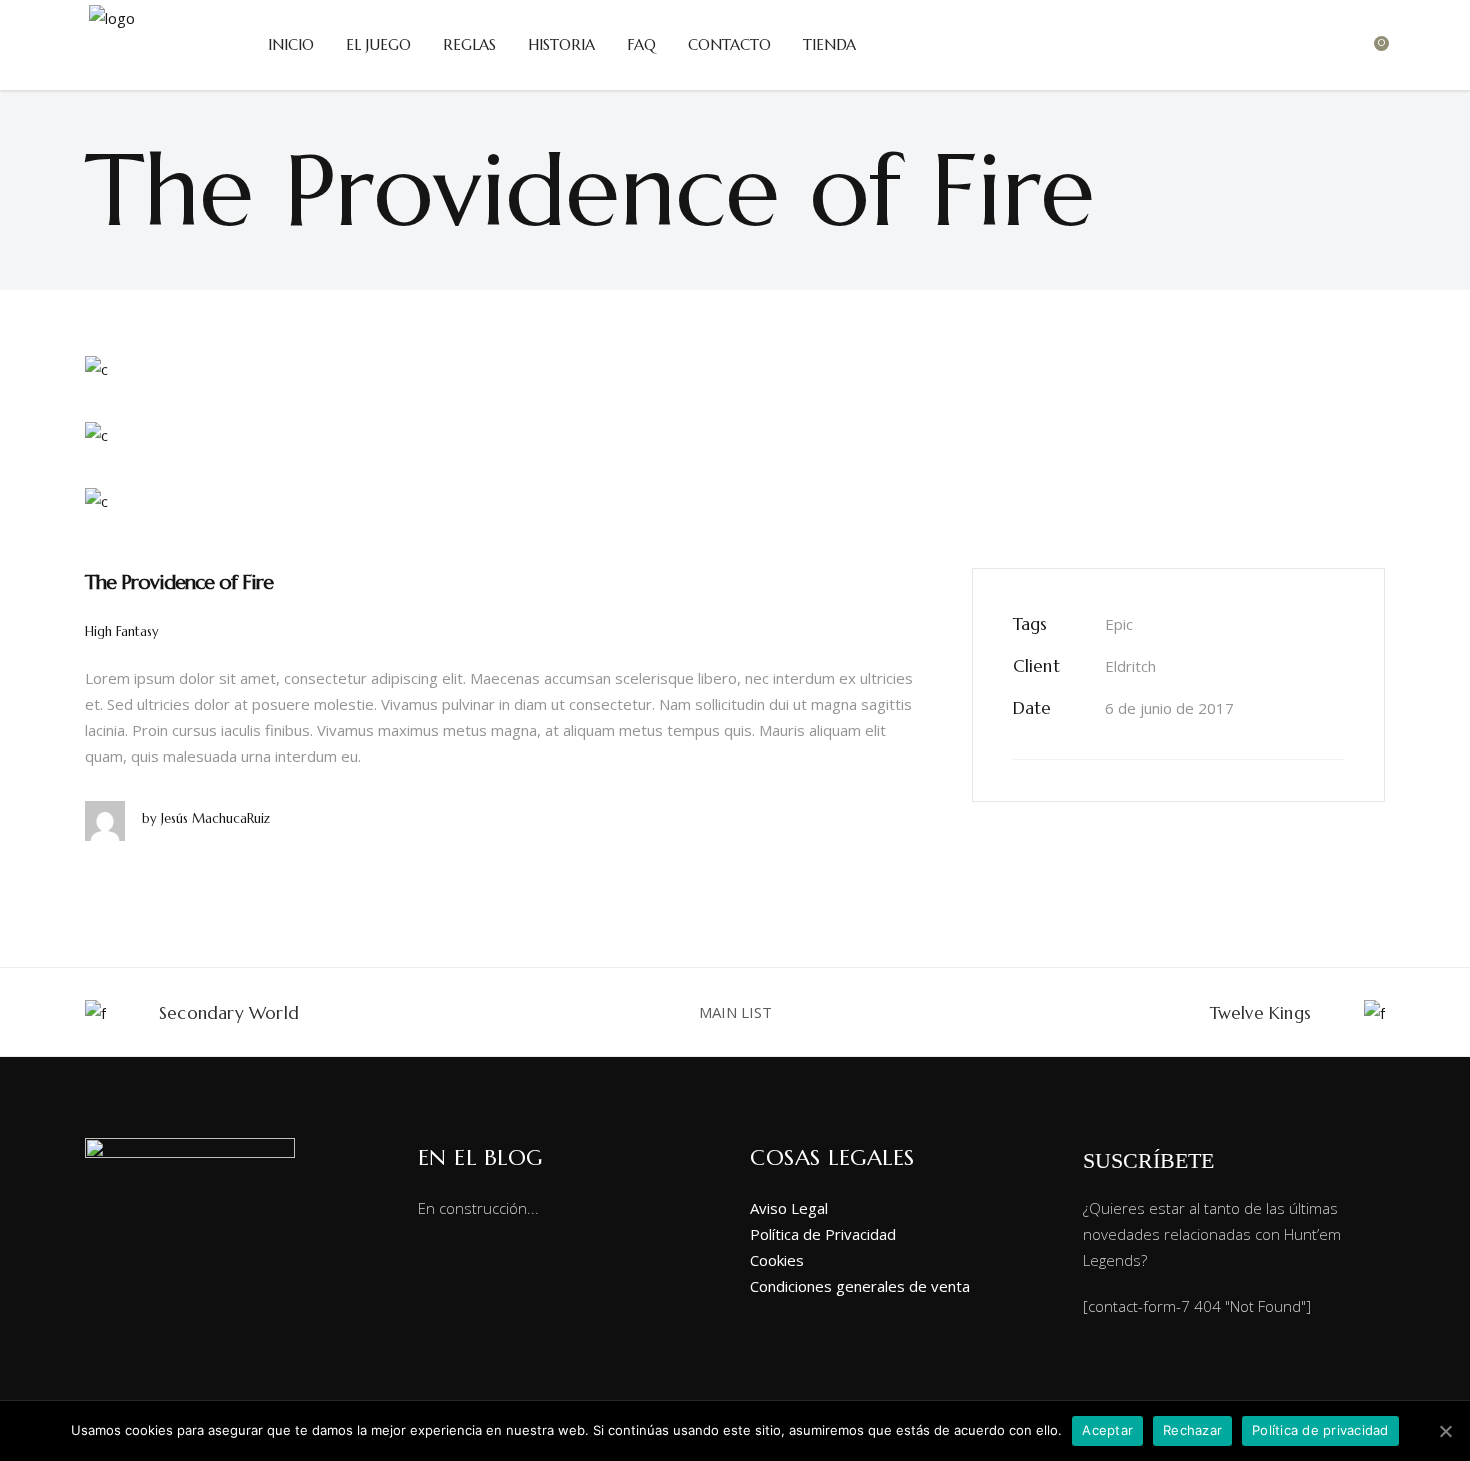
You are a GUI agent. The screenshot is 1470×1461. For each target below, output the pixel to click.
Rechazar (1192, 1430)
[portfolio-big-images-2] (735, 434)
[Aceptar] (1445, 1431)
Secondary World (229, 1013)
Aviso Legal (789, 1208)
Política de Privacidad (823, 1234)
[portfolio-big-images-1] (735, 368)
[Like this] (1343, 781)
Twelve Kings (1260, 1013)
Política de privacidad (1320, 1430)
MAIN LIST (735, 1012)
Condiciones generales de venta (860, 1286)
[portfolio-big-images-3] (735, 500)
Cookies (777, 1260)
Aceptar (1107, 1430)
